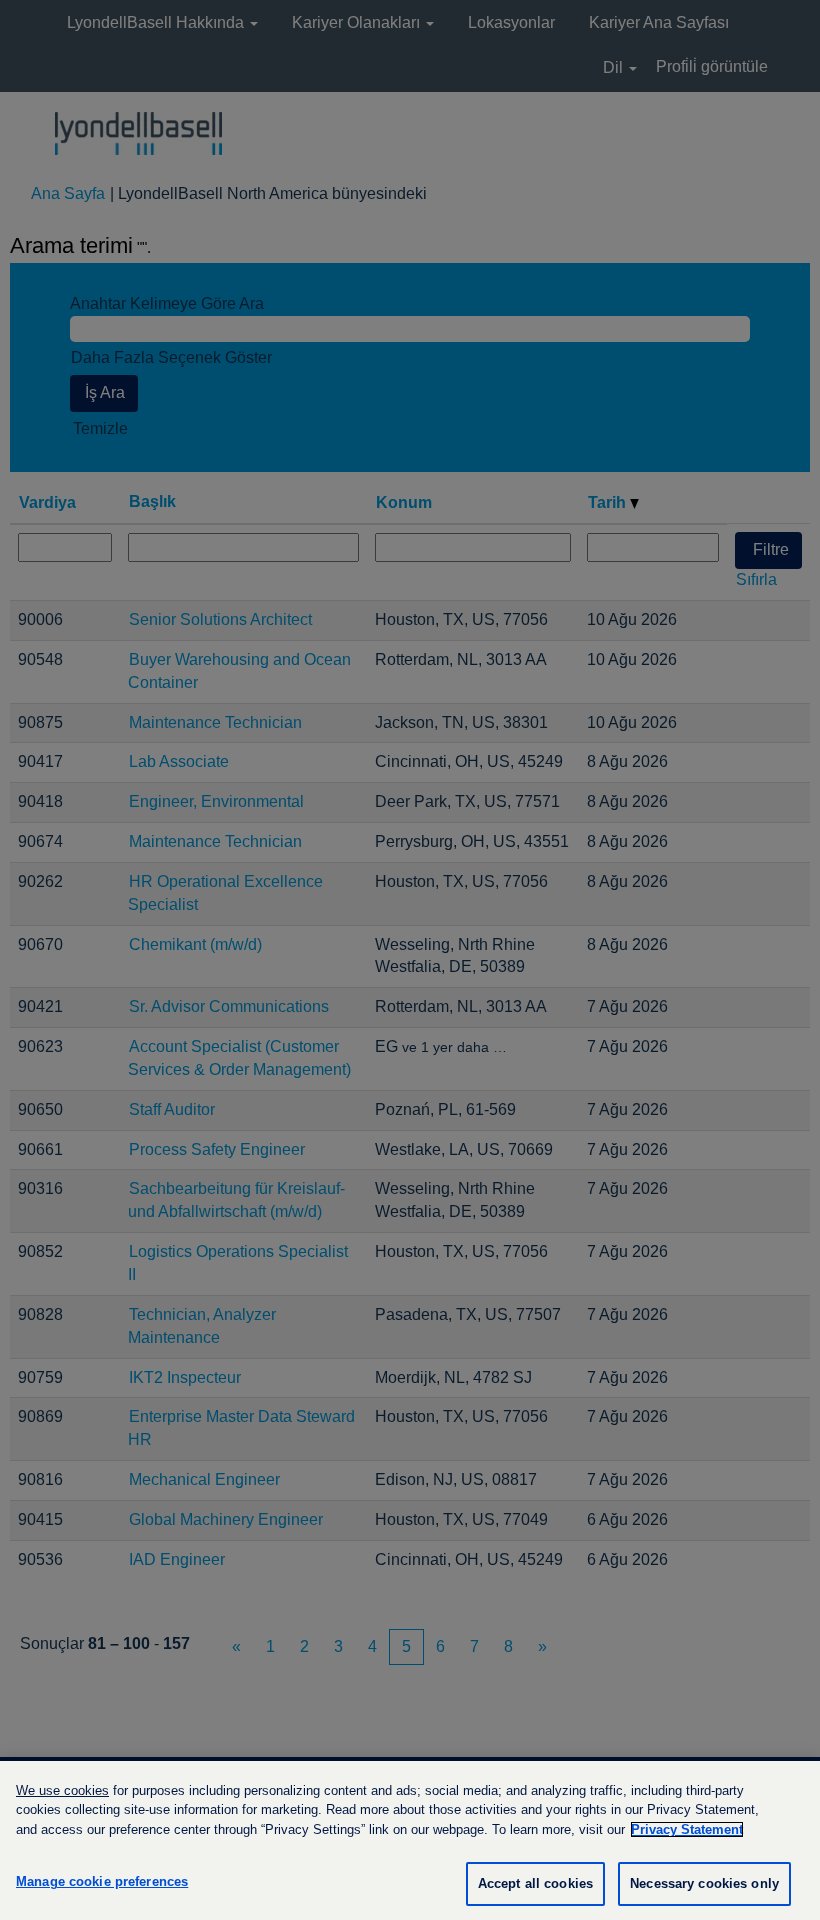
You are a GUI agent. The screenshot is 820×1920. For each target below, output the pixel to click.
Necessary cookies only (704, 1883)
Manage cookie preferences (102, 1881)
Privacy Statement (687, 1829)
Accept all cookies (535, 1883)
